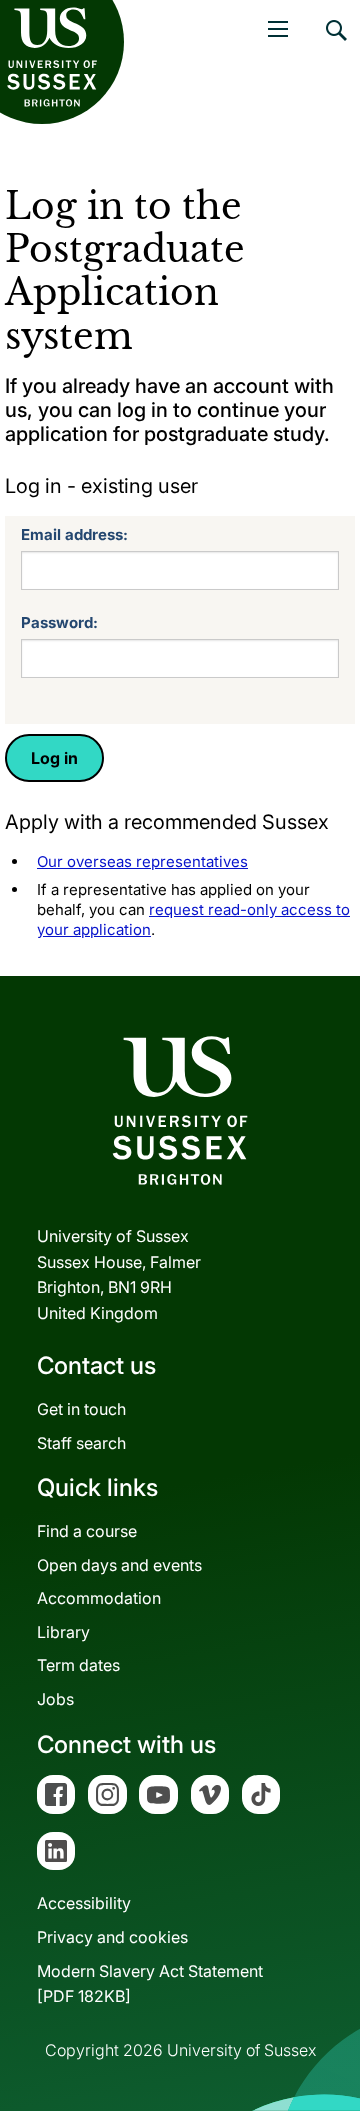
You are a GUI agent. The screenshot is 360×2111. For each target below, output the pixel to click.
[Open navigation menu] (278, 29)
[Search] (335, 45)
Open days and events (119, 1565)
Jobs (55, 1699)
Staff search (81, 1443)
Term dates (78, 1665)
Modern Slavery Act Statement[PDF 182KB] (150, 1984)
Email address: (74, 534)
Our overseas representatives (142, 861)
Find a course (87, 1531)
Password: (59, 622)
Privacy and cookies (112, 1937)
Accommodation (99, 1598)
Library (63, 1632)
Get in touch (81, 1409)
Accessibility (84, 1903)
